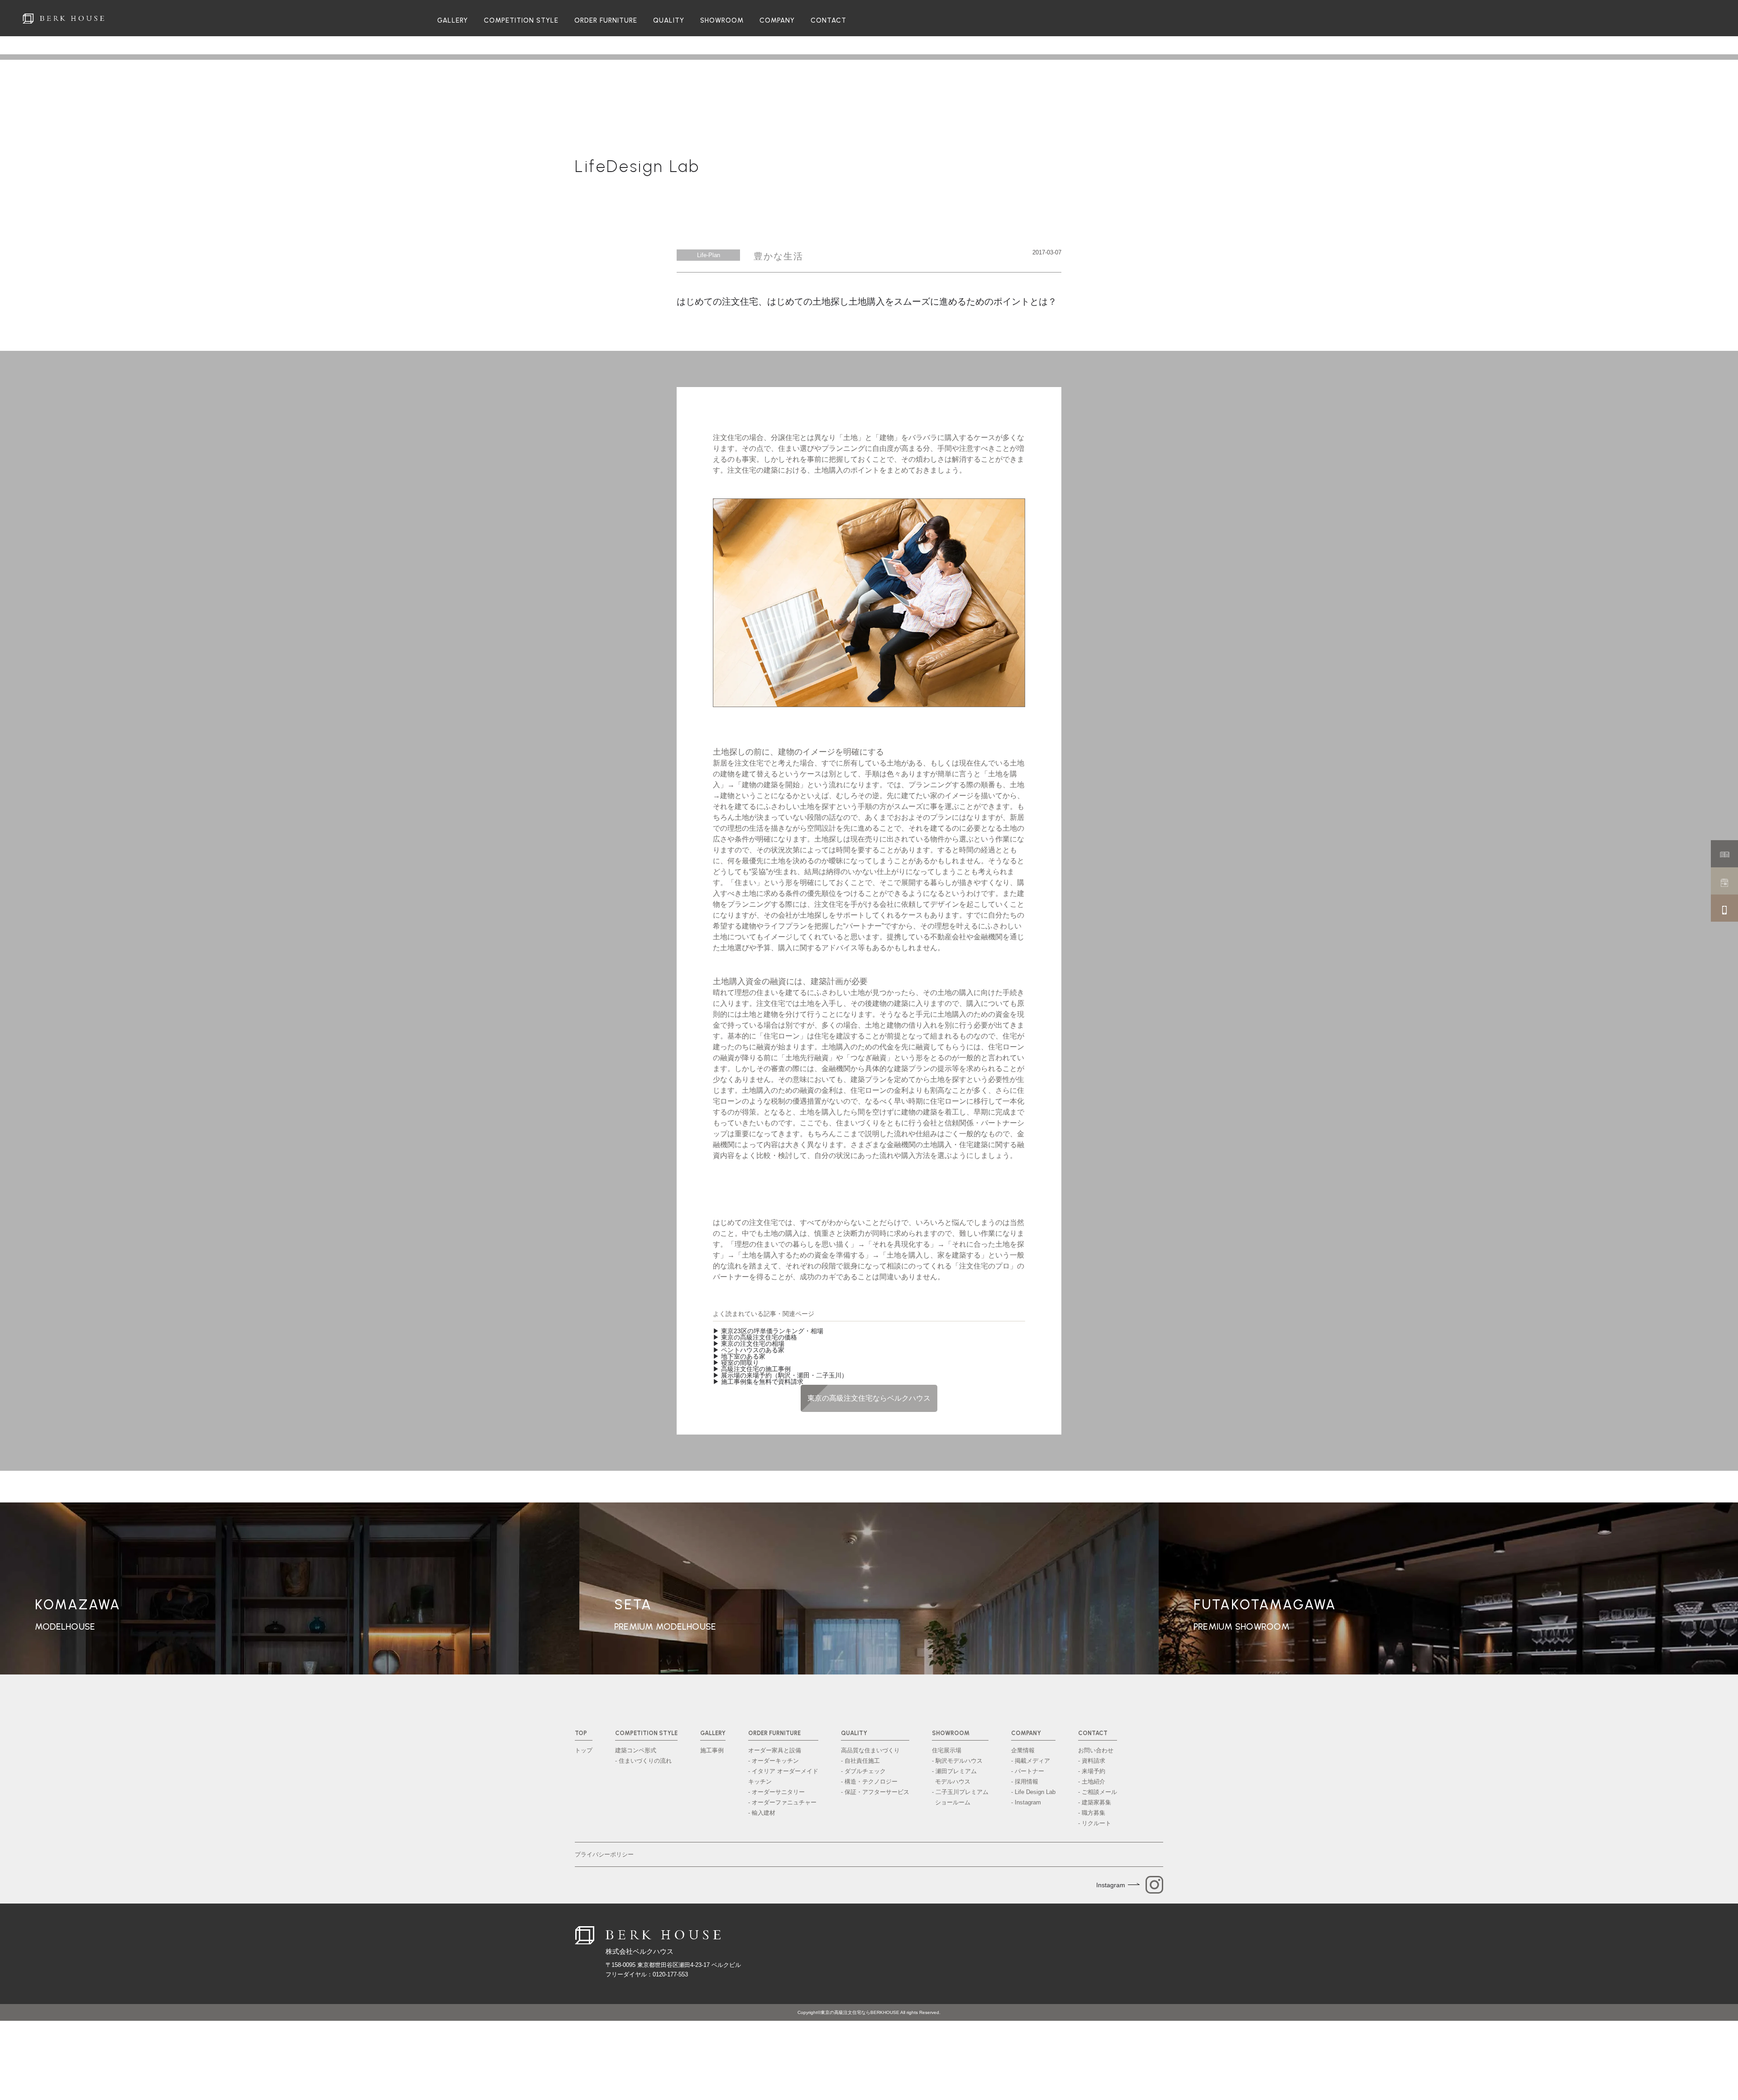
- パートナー (1028, 1771)
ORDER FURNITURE (606, 21)
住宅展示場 (947, 1750)
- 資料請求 (1092, 1761)
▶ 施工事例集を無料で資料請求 (758, 1382)
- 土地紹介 (1092, 1782)
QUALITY (669, 21)
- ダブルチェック (863, 1771)
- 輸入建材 (762, 1813)
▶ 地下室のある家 (739, 1356)
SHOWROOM (722, 21)
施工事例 (712, 1750)
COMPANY (777, 21)
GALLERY (453, 21)
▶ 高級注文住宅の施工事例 (752, 1369)
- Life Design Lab (1033, 1792)
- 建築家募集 (1095, 1802)
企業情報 (1023, 1750)
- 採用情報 (1025, 1782)
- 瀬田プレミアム (954, 1776)
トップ (584, 1750)
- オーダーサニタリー (776, 1792)
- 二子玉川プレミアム (960, 1797)
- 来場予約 (1092, 1771)
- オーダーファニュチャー (782, 1802)
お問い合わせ (1096, 1750)
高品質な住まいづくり (870, 1750)
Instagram (1111, 1885)
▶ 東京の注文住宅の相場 (749, 1344)
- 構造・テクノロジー (869, 1782)
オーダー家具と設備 (775, 1750)
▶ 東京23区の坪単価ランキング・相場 (768, 1331)
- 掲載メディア (1031, 1761)
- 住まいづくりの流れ (643, 1761)
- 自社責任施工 (860, 1761)
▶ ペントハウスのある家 (749, 1350)
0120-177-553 (670, 1974)
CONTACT (828, 21)
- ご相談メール (1098, 1792)
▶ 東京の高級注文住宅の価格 (755, 1337)
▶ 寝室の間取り (736, 1363)
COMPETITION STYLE (521, 21)
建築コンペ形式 (636, 1750)
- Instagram (1026, 1802)
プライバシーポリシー (604, 1854)
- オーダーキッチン (774, 1761)
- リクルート (1095, 1823)
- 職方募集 (1092, 1813)
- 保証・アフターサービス (875, 1792)
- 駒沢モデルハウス (957, 1761)
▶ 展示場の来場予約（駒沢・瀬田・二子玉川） (780, 1375)
